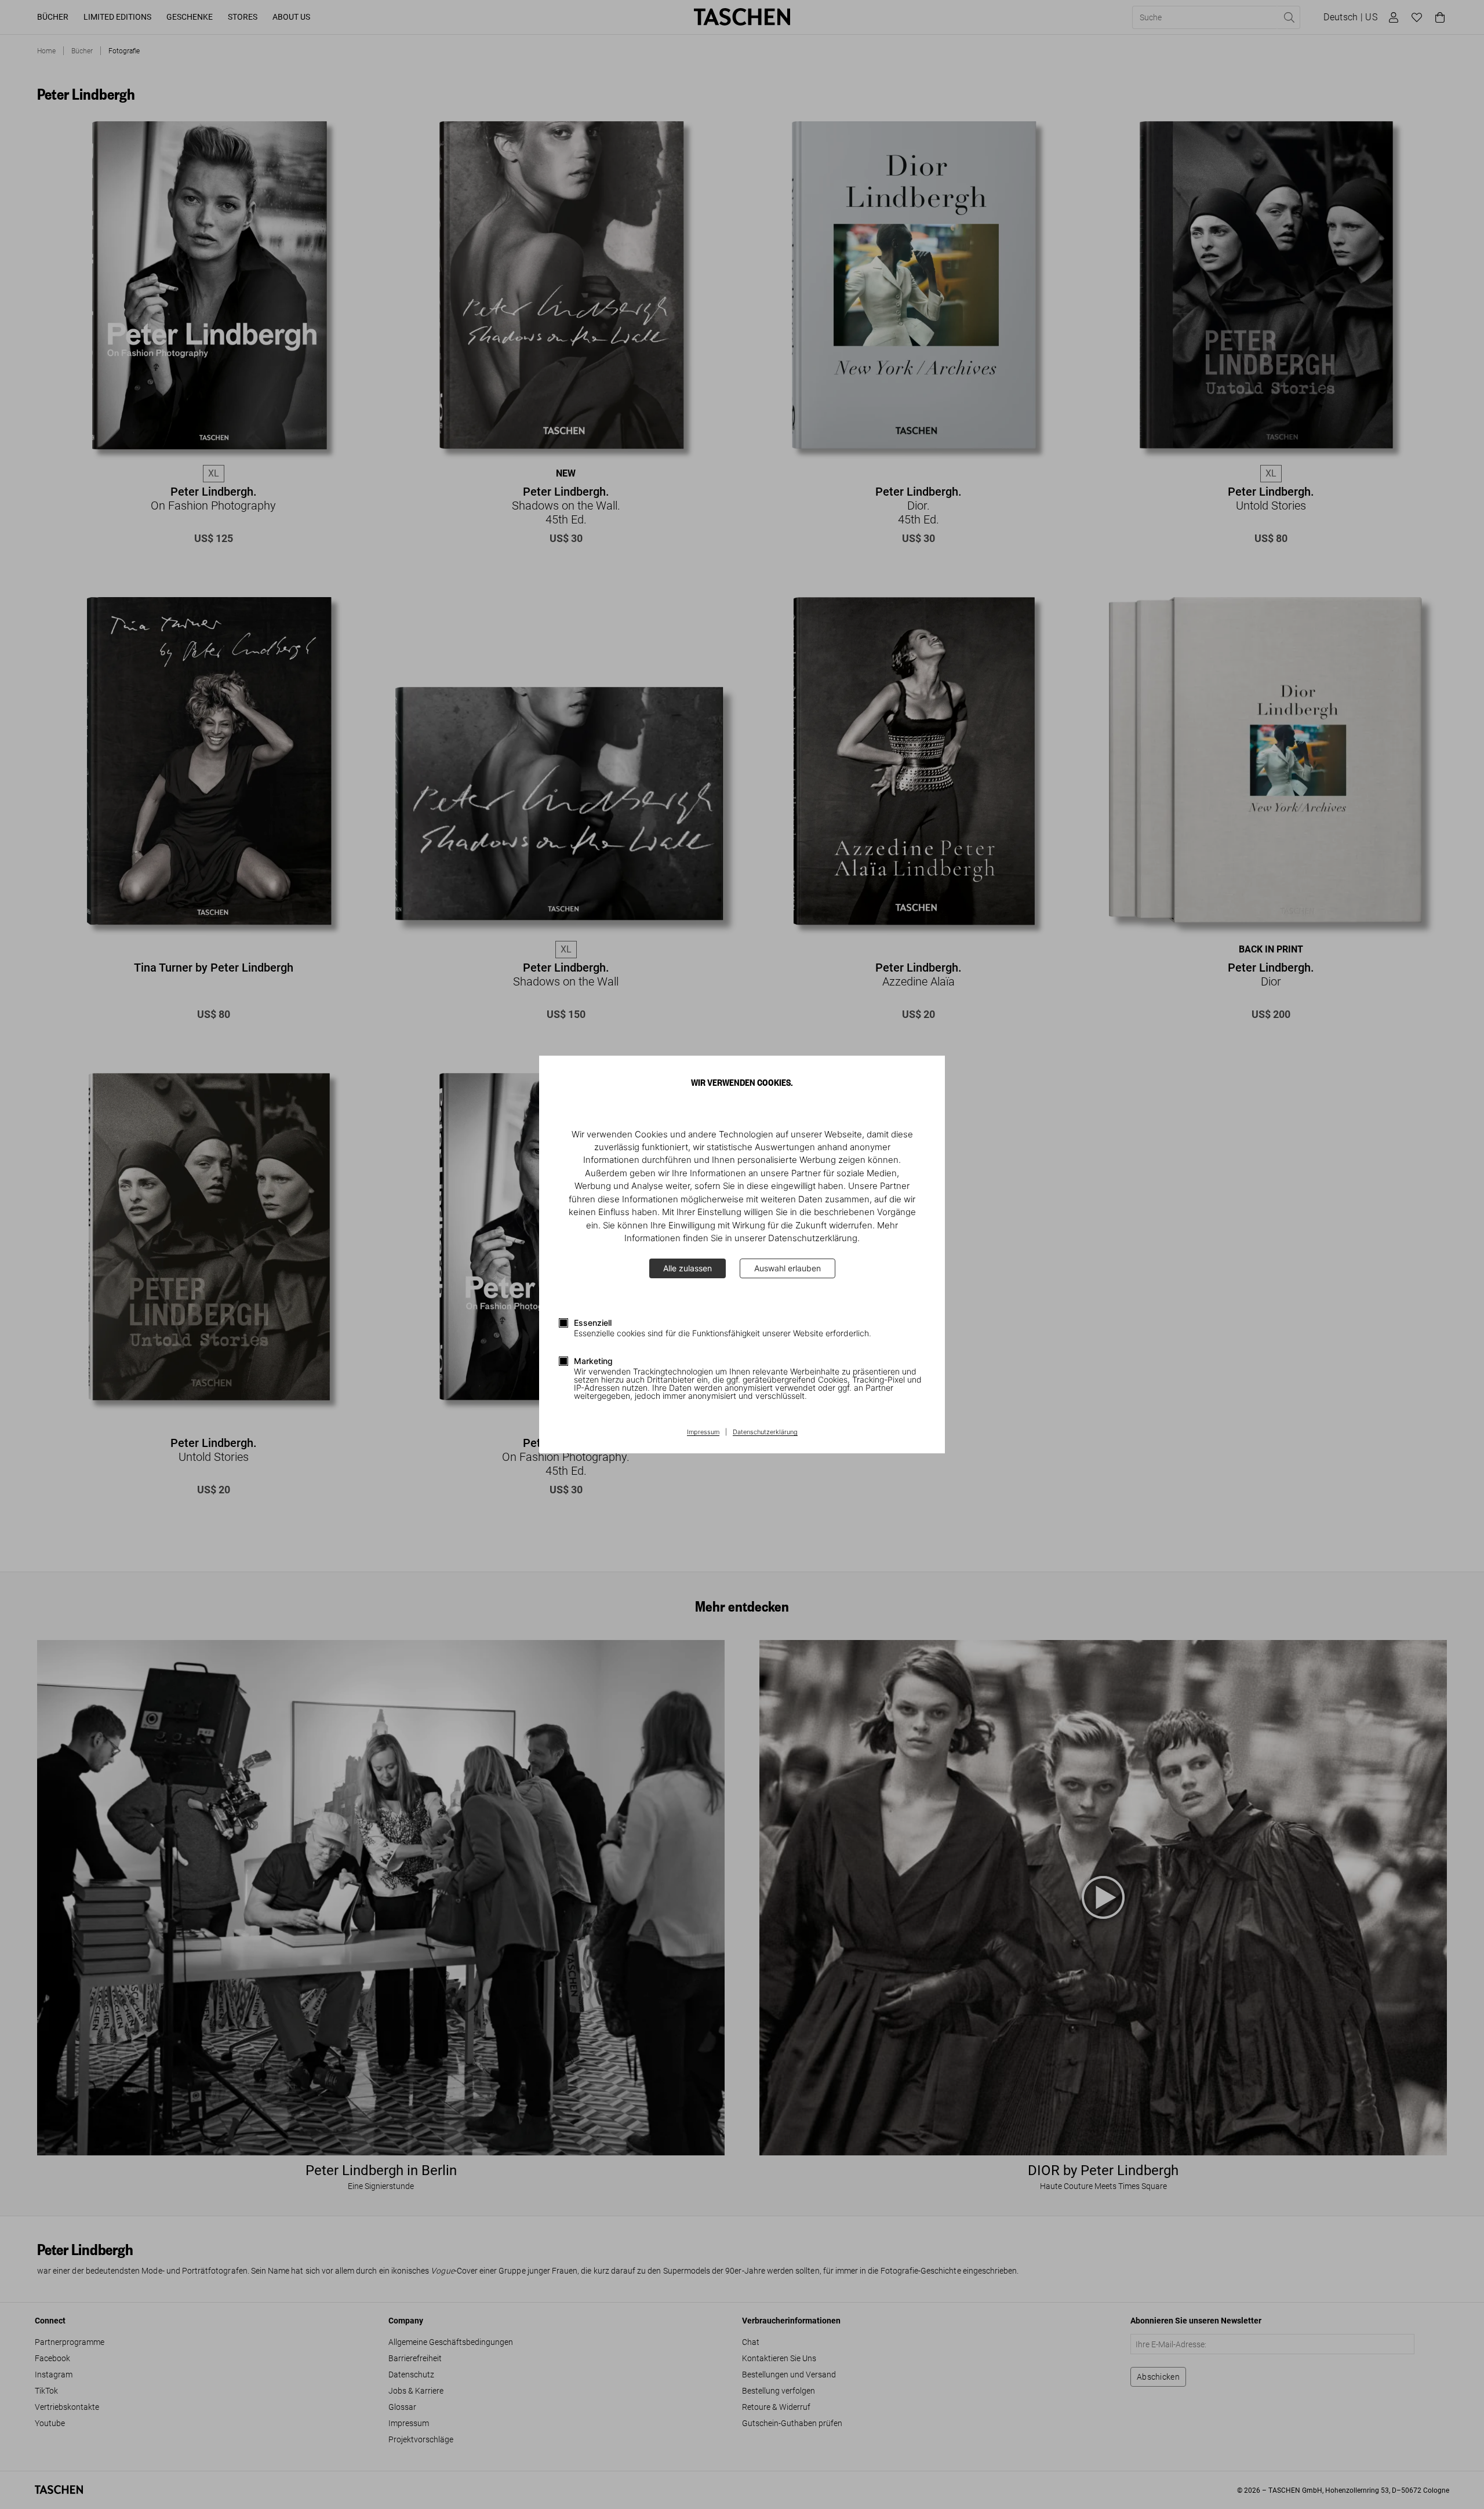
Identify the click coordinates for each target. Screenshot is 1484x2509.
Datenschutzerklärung (765, 1432)
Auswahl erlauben (788, 1268)
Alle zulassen (688, 1268)
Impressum (703, 1432)
